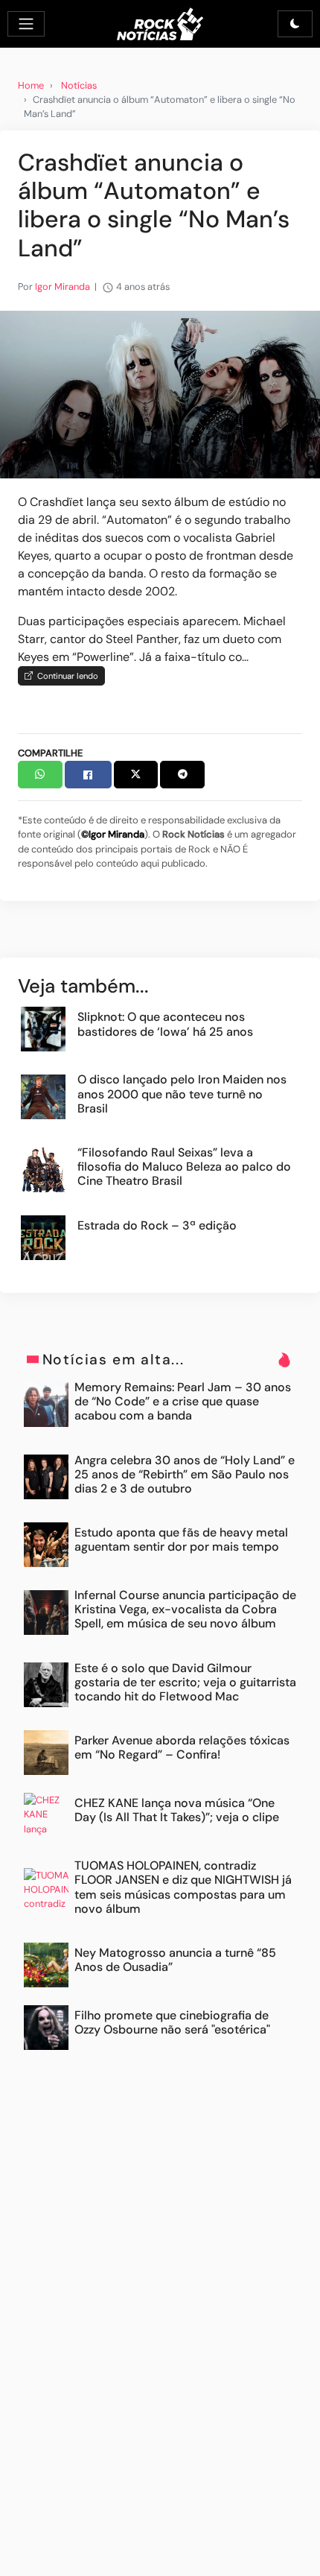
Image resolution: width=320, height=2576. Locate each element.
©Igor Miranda (113, 834)
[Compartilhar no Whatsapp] (40, 775)
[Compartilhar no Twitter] (136, 775)
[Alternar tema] (295, 24)
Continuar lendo (65, 676)
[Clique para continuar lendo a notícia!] (160, 394)
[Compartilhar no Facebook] (88, 775)
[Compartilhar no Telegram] (182, 775)
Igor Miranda (63, 287)
